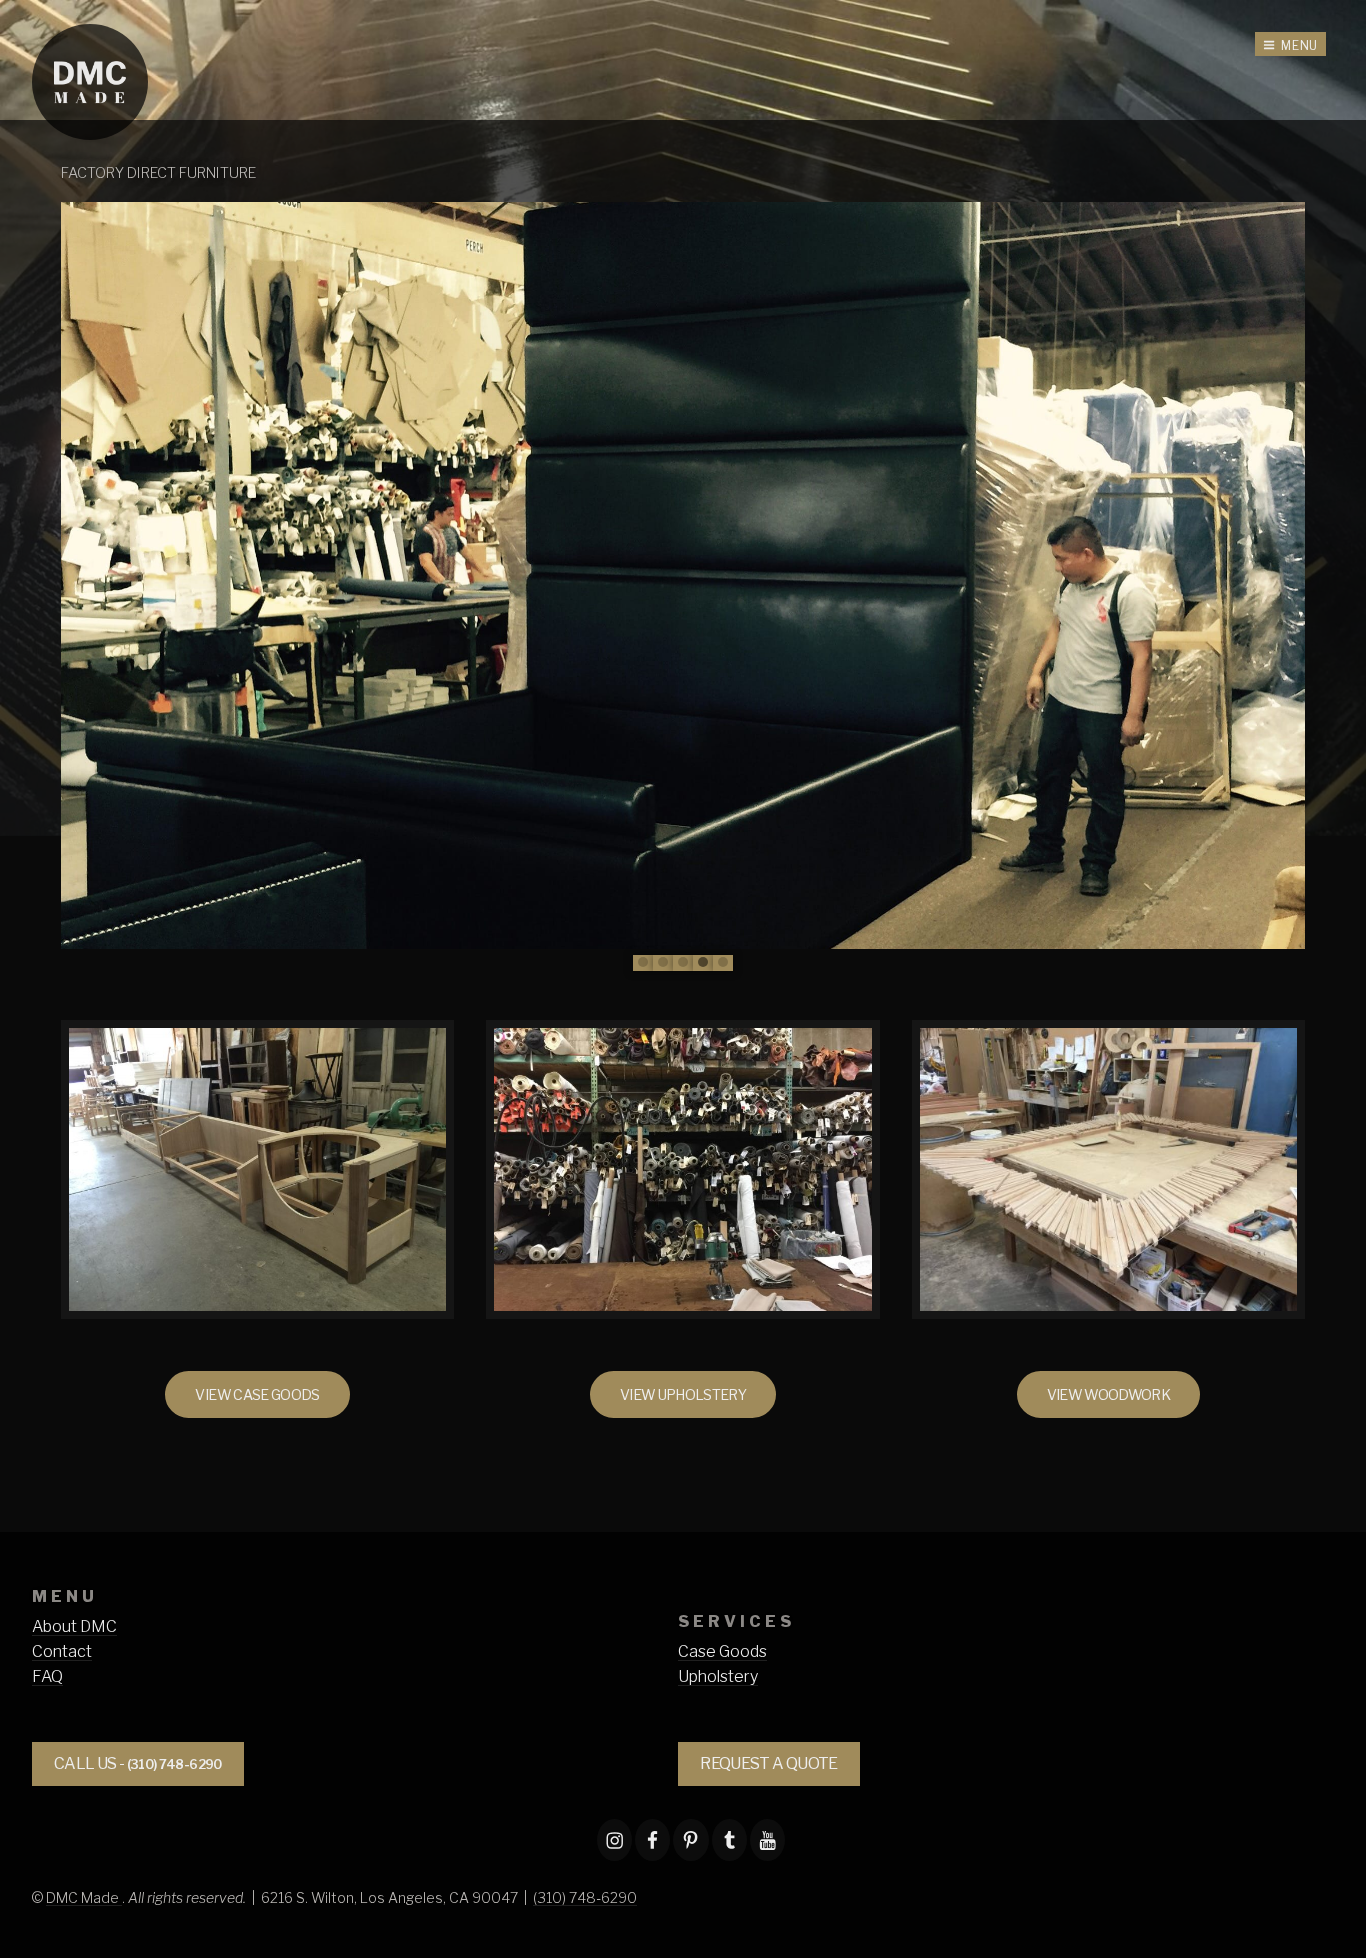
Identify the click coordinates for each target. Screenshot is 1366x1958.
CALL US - (138, 1763)
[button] (643, 963)
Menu (1299, 45)
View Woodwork (1109, 1394)
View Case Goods (257, 1394)
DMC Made (84, 1897)
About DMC (74, 1626)
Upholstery (718, 1676)
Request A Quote (768, 1763)
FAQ (47, 1676)
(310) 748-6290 (585, 1897)
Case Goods (722, 1651)
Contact (62, 1651)
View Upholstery (683, 1394)
